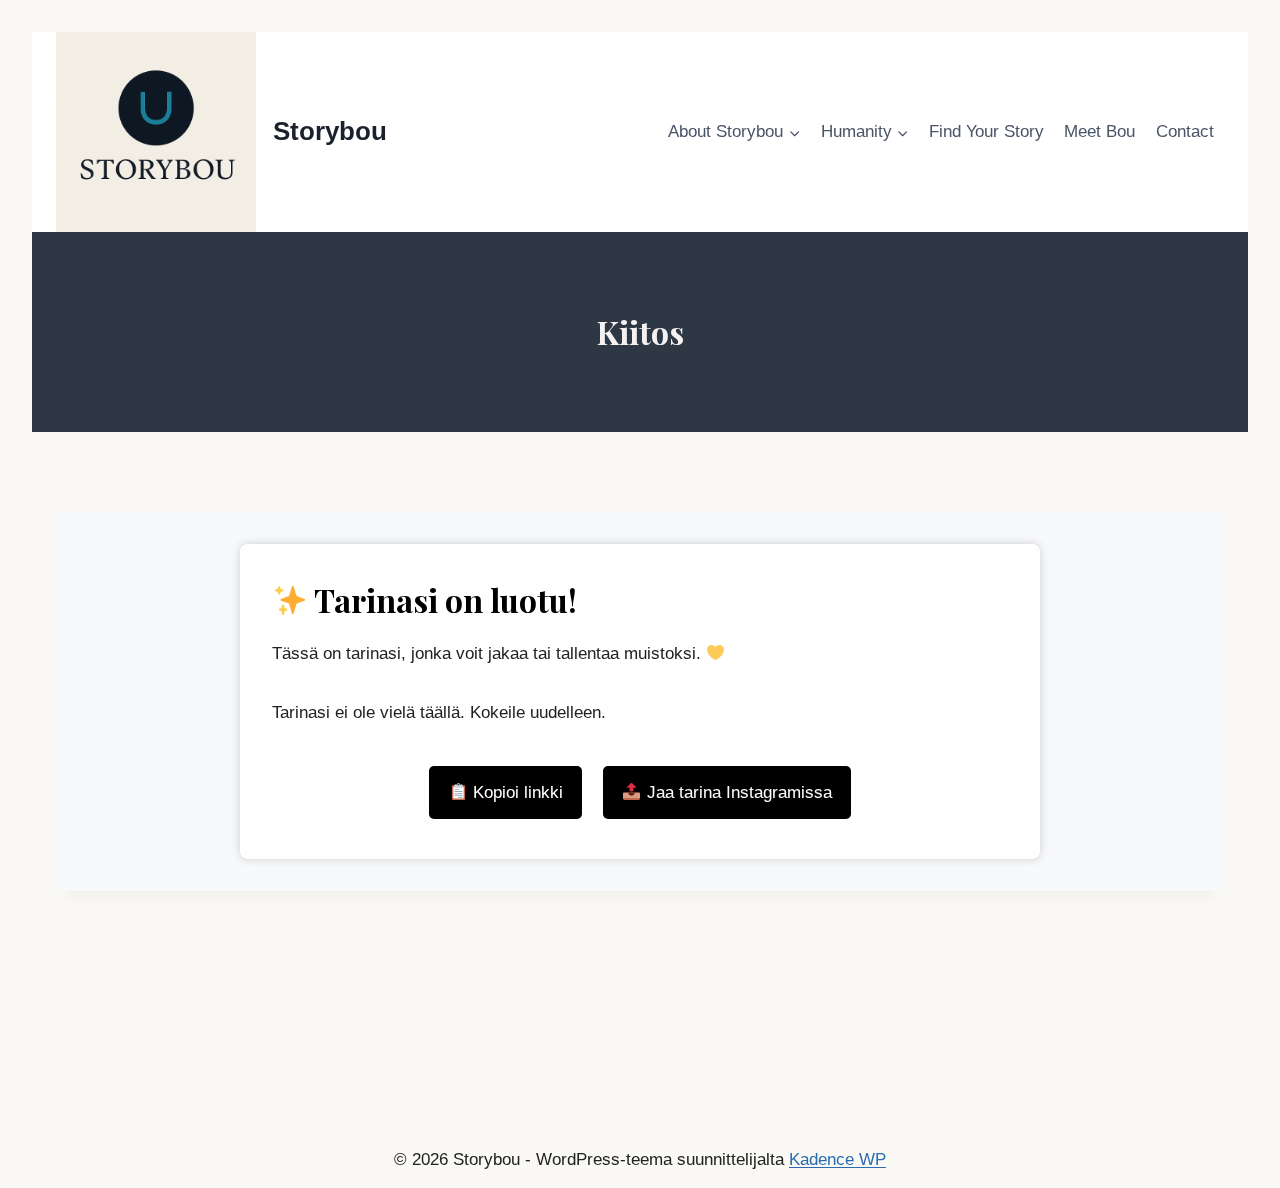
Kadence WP (837, 1159)
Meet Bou (1099, 131)
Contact (1185, 131)
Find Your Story (986, 131)
